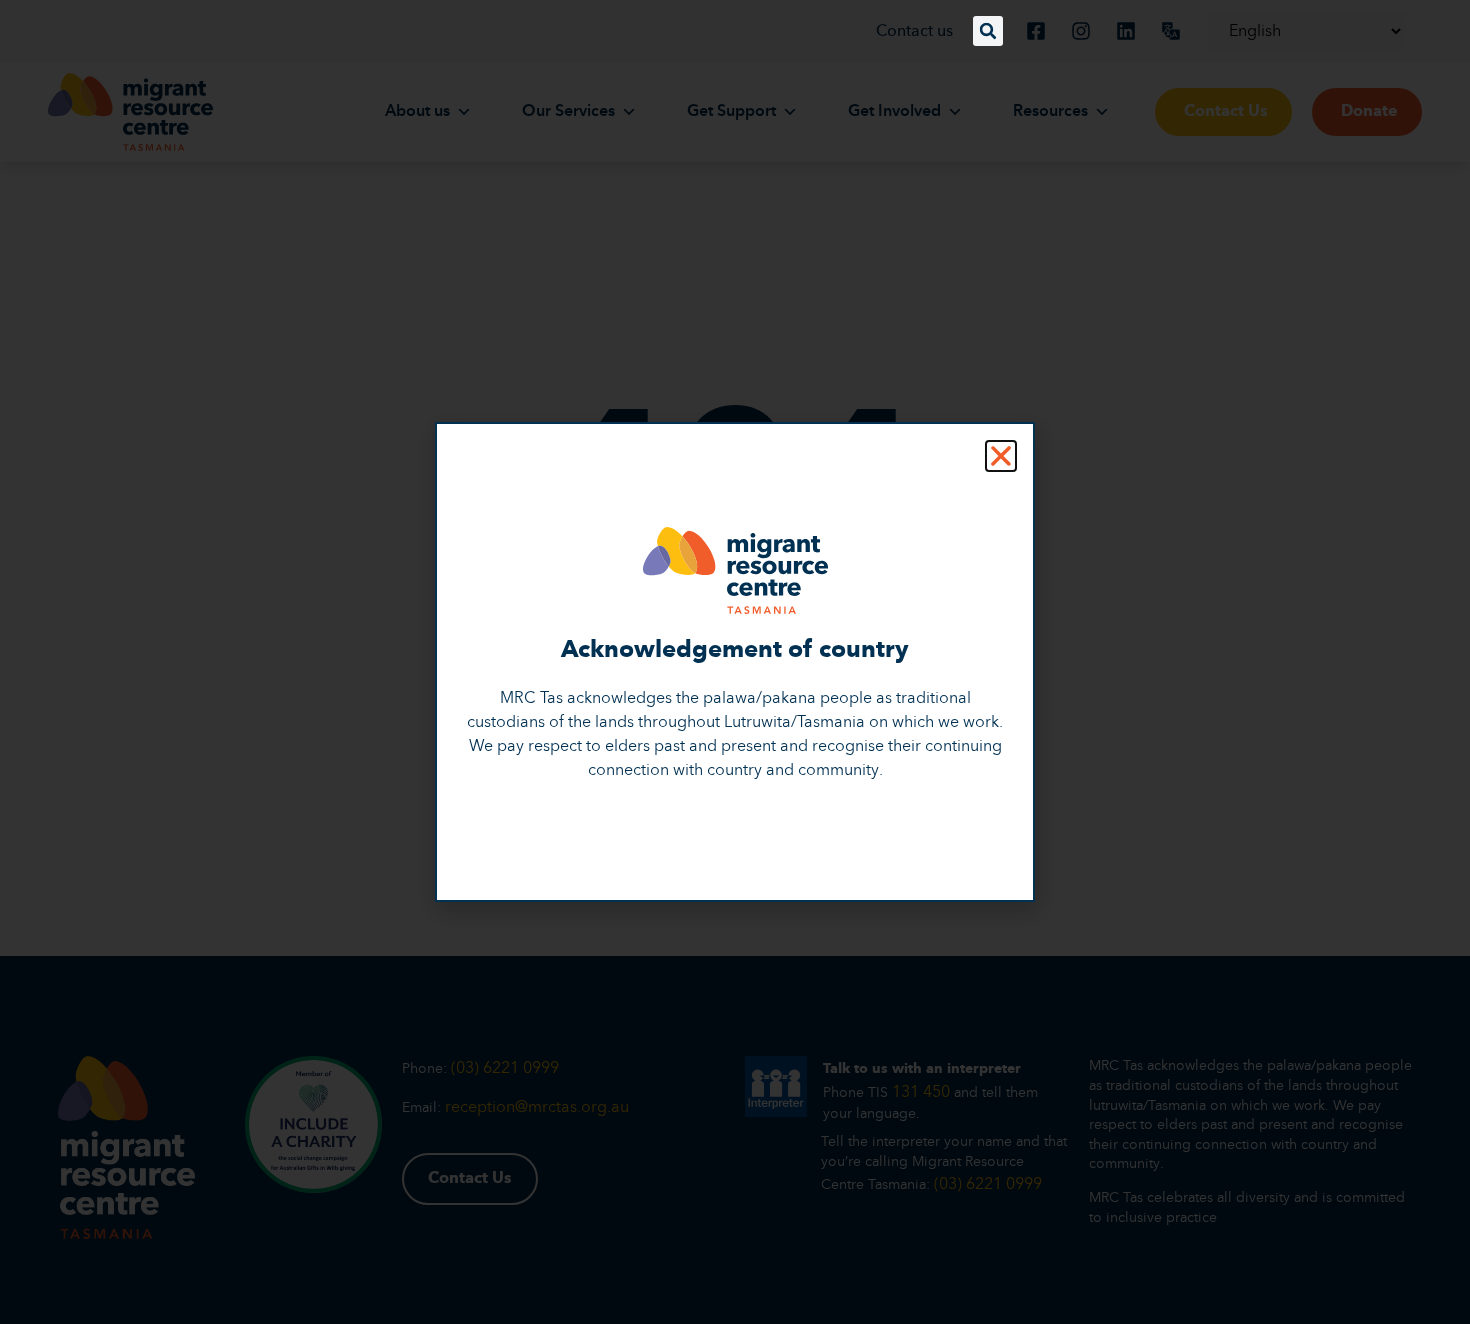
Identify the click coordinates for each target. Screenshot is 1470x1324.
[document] (735, 662)
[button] (988, 31)
